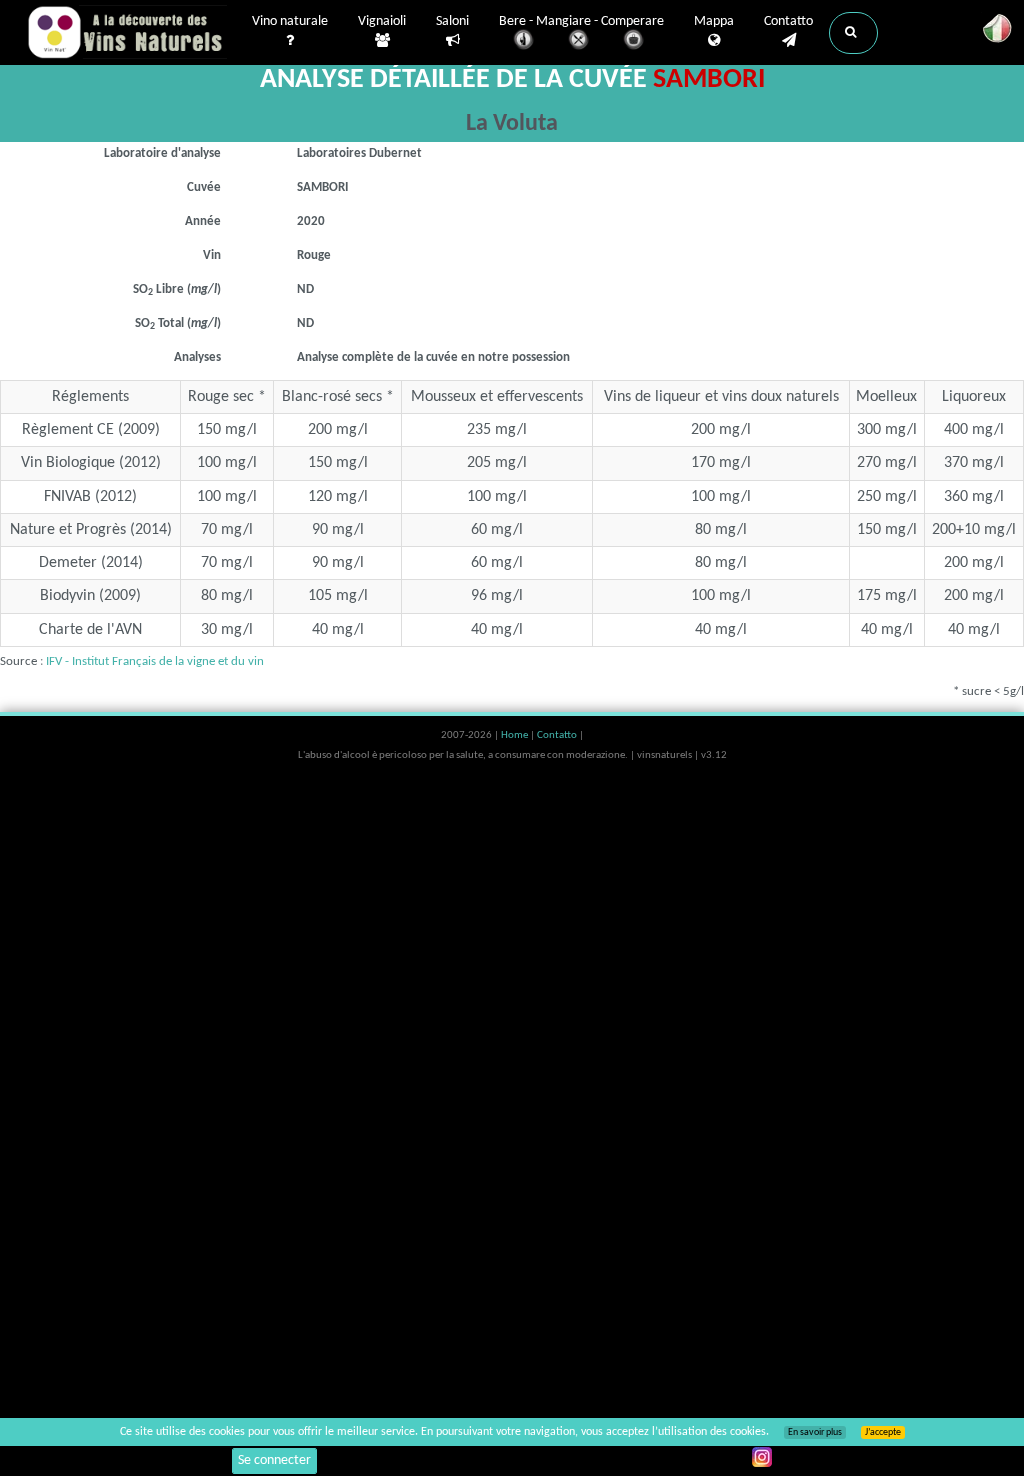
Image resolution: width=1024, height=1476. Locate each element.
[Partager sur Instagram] (762, 1457)
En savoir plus (815, 1432)
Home (515, 735)
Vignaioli (382, 21)
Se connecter (274, 1460)
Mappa (714, 21)
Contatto (788, 21)
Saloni (452, 21)
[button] (853, 33)
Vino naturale (290, 21)
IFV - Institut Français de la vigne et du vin (155, 661)
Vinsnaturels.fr (127, 32)
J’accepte (883, 1432)
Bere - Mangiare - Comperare (581, 21)
